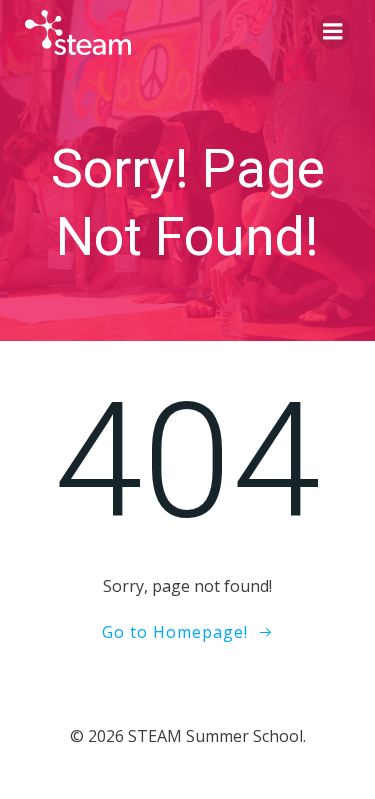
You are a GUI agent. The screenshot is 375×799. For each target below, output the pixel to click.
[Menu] (333, 32)
